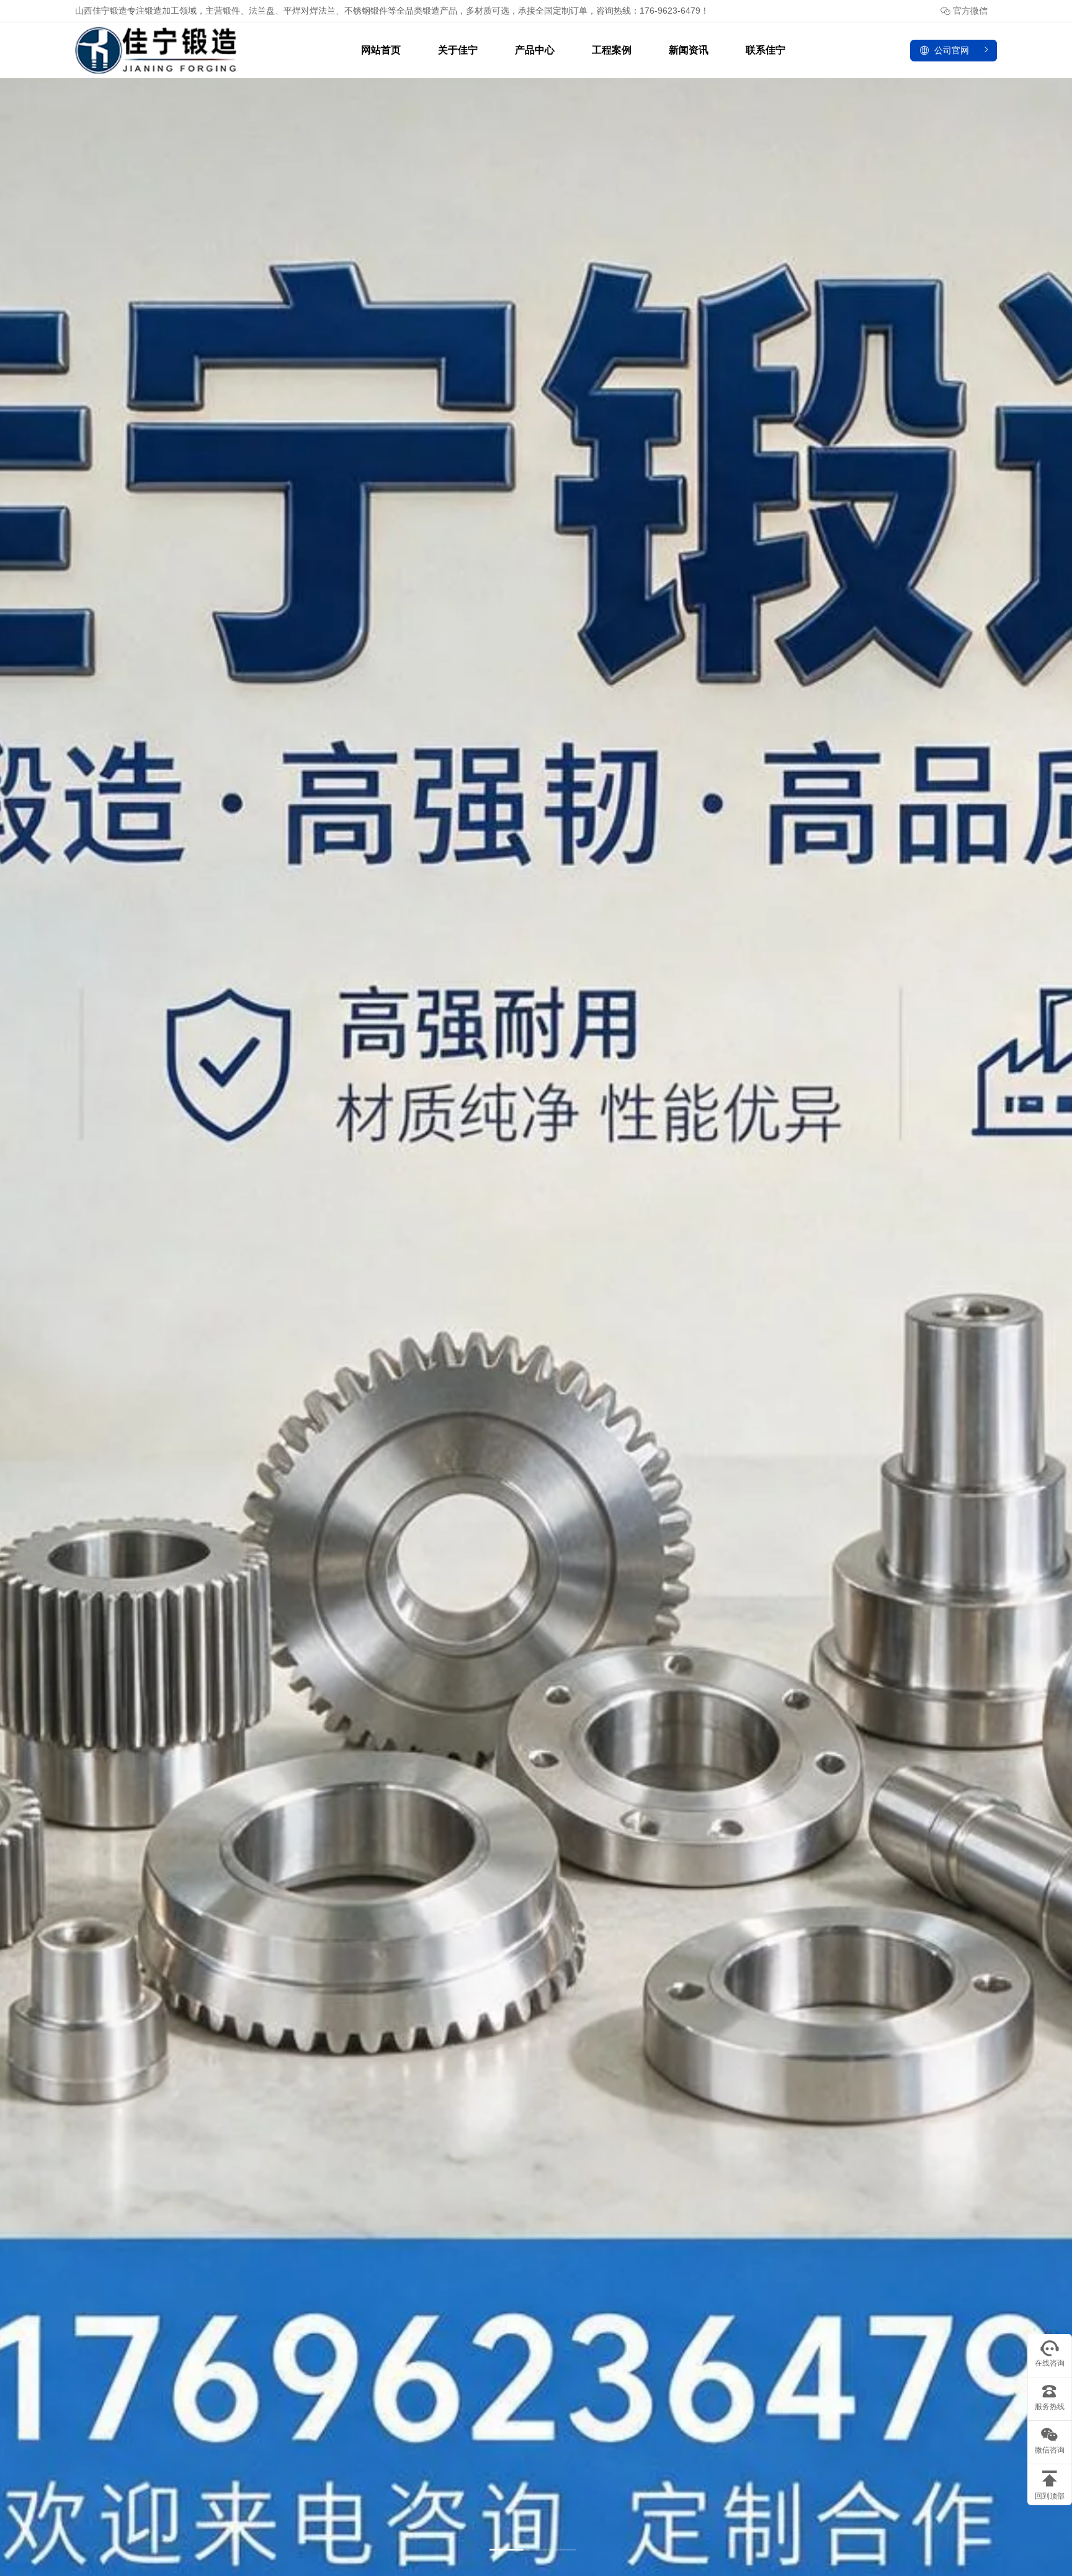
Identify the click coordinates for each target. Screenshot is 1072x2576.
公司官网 (952, 50)
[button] (510, 2550)
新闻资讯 (689, 50)
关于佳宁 (458, 50)
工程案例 (612, 50)
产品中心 (535, 50)
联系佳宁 (766, 50)
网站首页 (381, 50)
